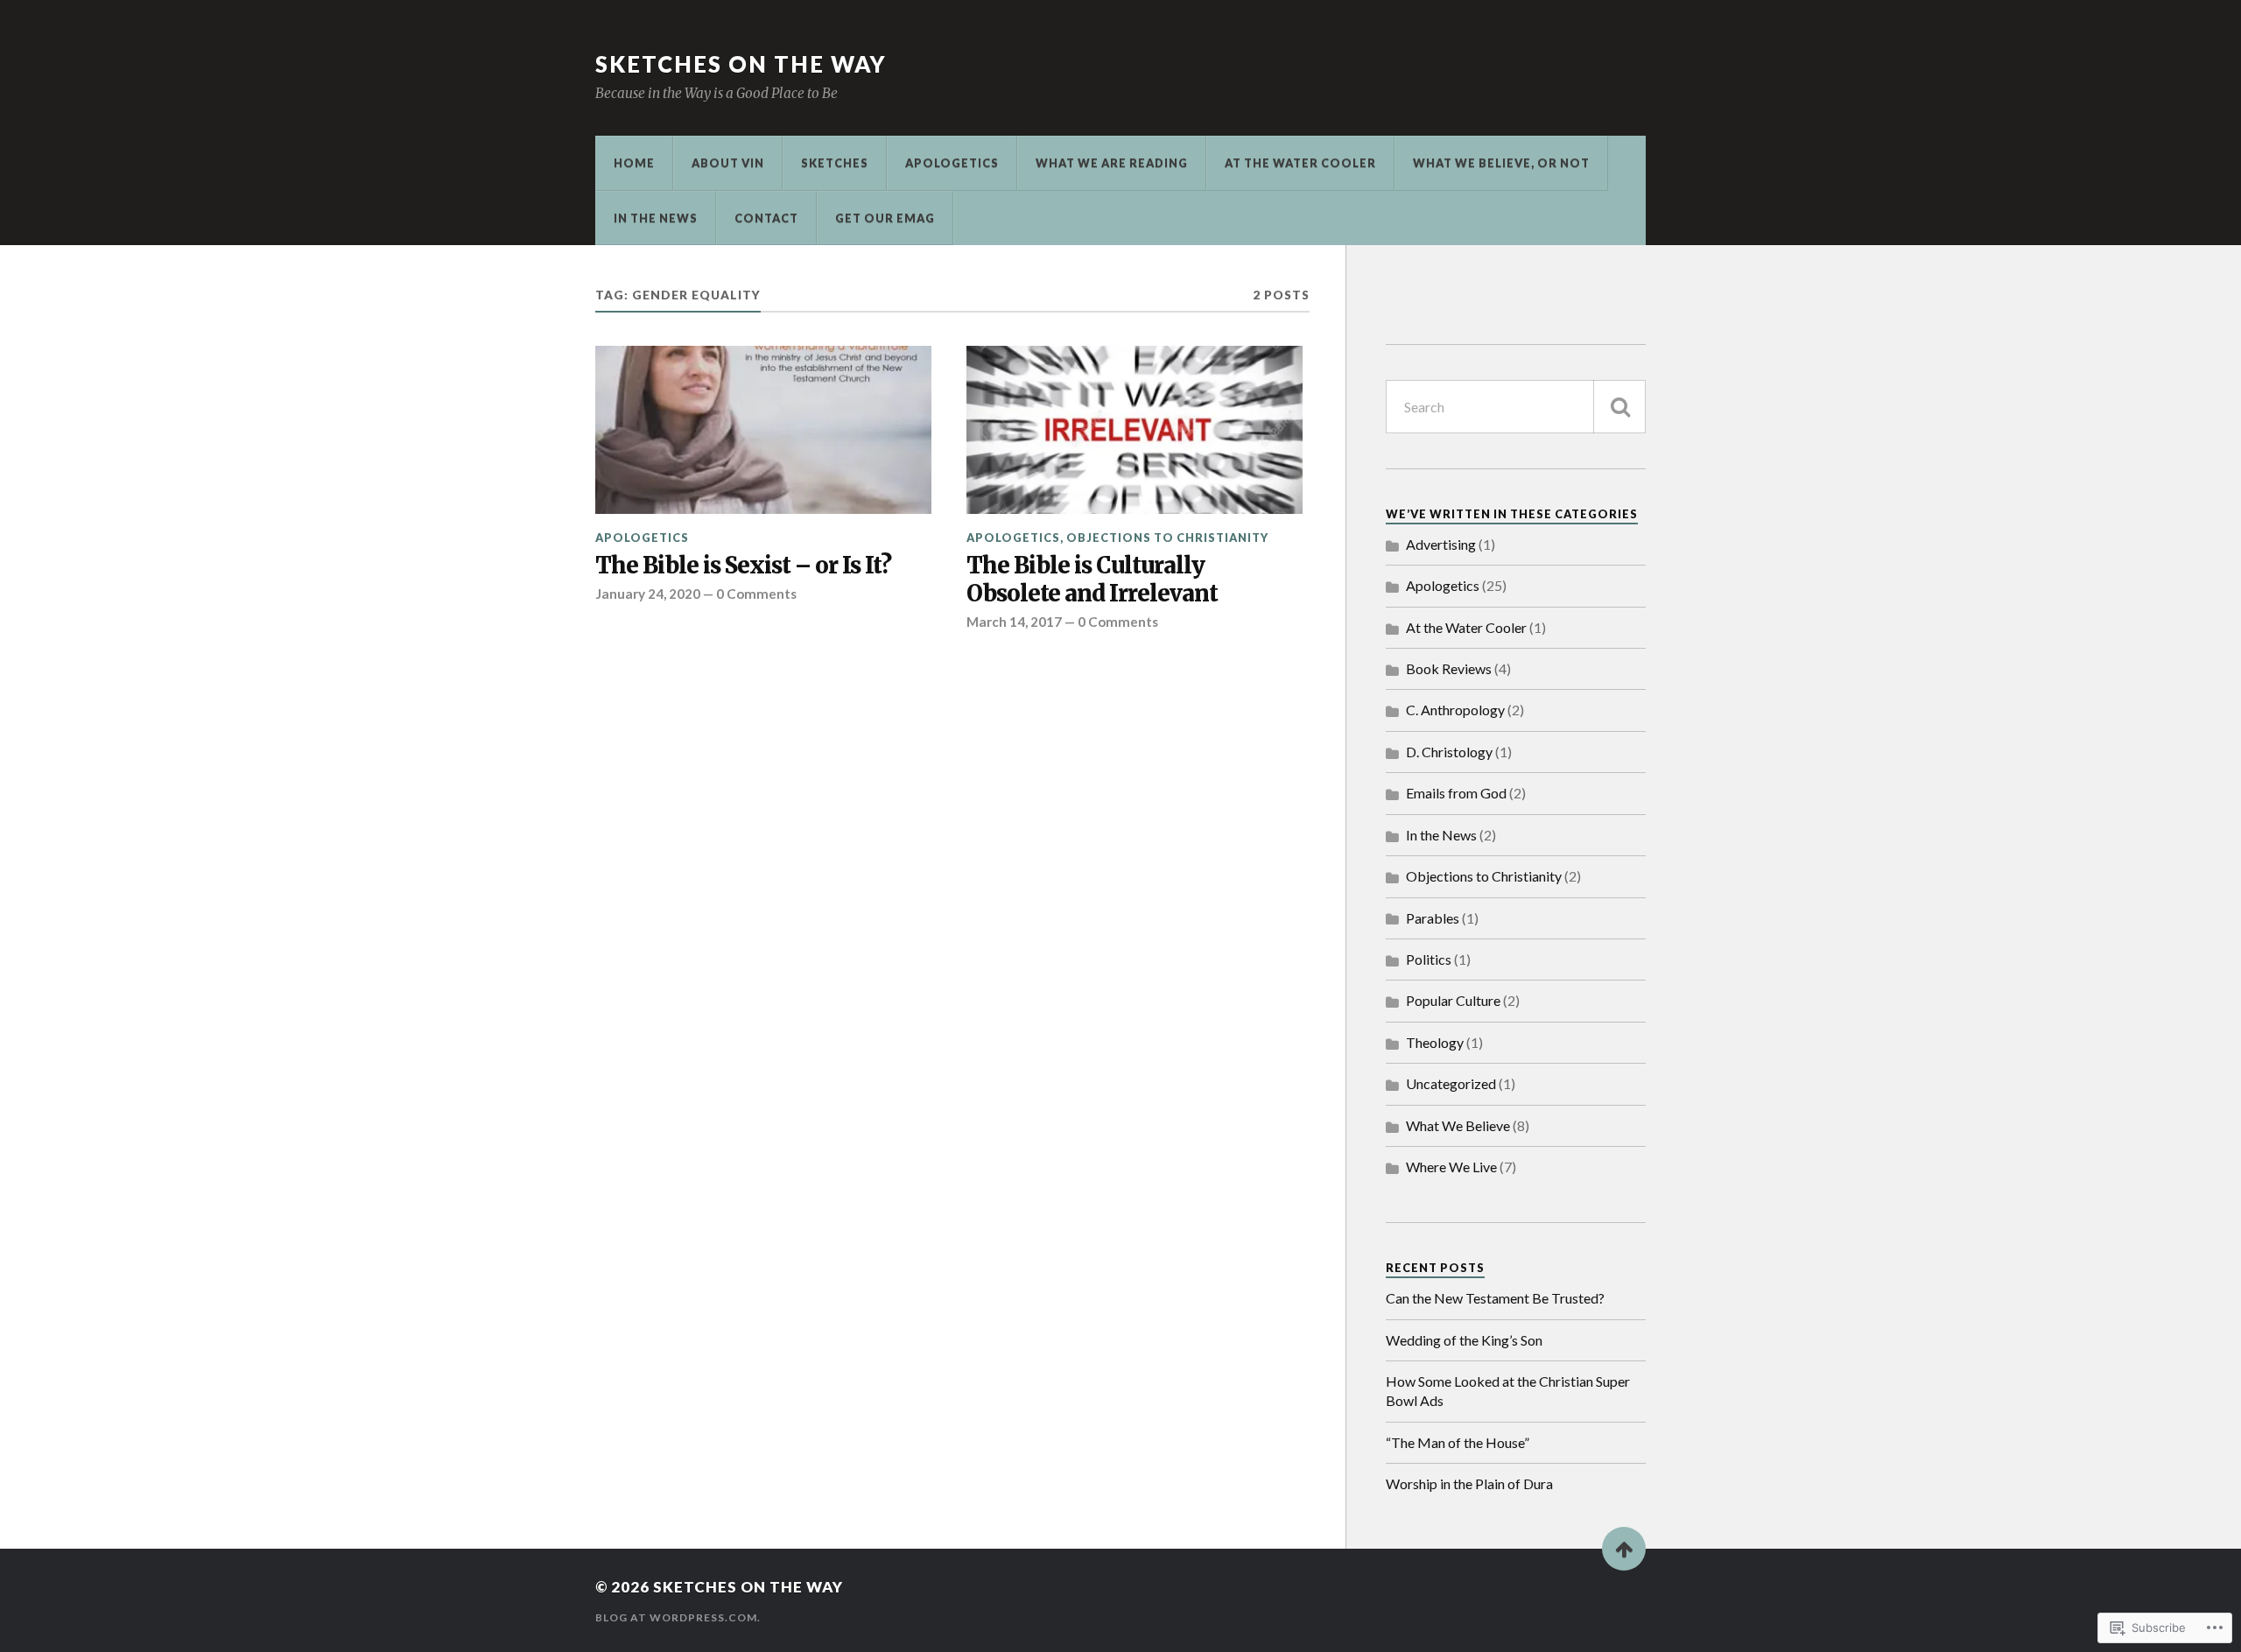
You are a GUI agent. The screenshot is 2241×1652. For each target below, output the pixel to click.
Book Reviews (1449, 668)
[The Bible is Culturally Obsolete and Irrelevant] (1135, 430)
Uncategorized (1451, 1083)
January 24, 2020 (648, 594)
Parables (1433, 918)
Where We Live (1451, 1167)
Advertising (1441, 544)
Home (634, 163)
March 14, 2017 (1014, 622)
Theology (1435, 1042)
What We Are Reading (1112, 163)
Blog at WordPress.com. (678, 1617)
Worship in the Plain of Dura (1469, 1483)
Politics (1429, 959)
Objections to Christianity (1167, 538)
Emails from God (1456, 793)
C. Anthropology (1455, 710)
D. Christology (1449, 752)
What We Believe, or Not (1501, 163)
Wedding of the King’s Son (1464, 1340)
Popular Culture (1453, 1000)
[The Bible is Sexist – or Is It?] (763, 430)
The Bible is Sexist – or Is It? (743, 566)
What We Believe (1458, 1125)
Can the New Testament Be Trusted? (1495, 1298)
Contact (766, 218)
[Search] (1619, 407)
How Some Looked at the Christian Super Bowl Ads (1508, 1391)
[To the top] (1624, 1549)
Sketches (835, 163)
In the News (656, 218)
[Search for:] (1516, 407)
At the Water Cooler (1300, 163)
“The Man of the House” (1458, 1442)
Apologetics (952, 163)
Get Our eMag (885, 218)
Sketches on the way (741, 64)
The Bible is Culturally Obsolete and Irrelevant (1092, 580)
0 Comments (756, 594)
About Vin (728, 163)
